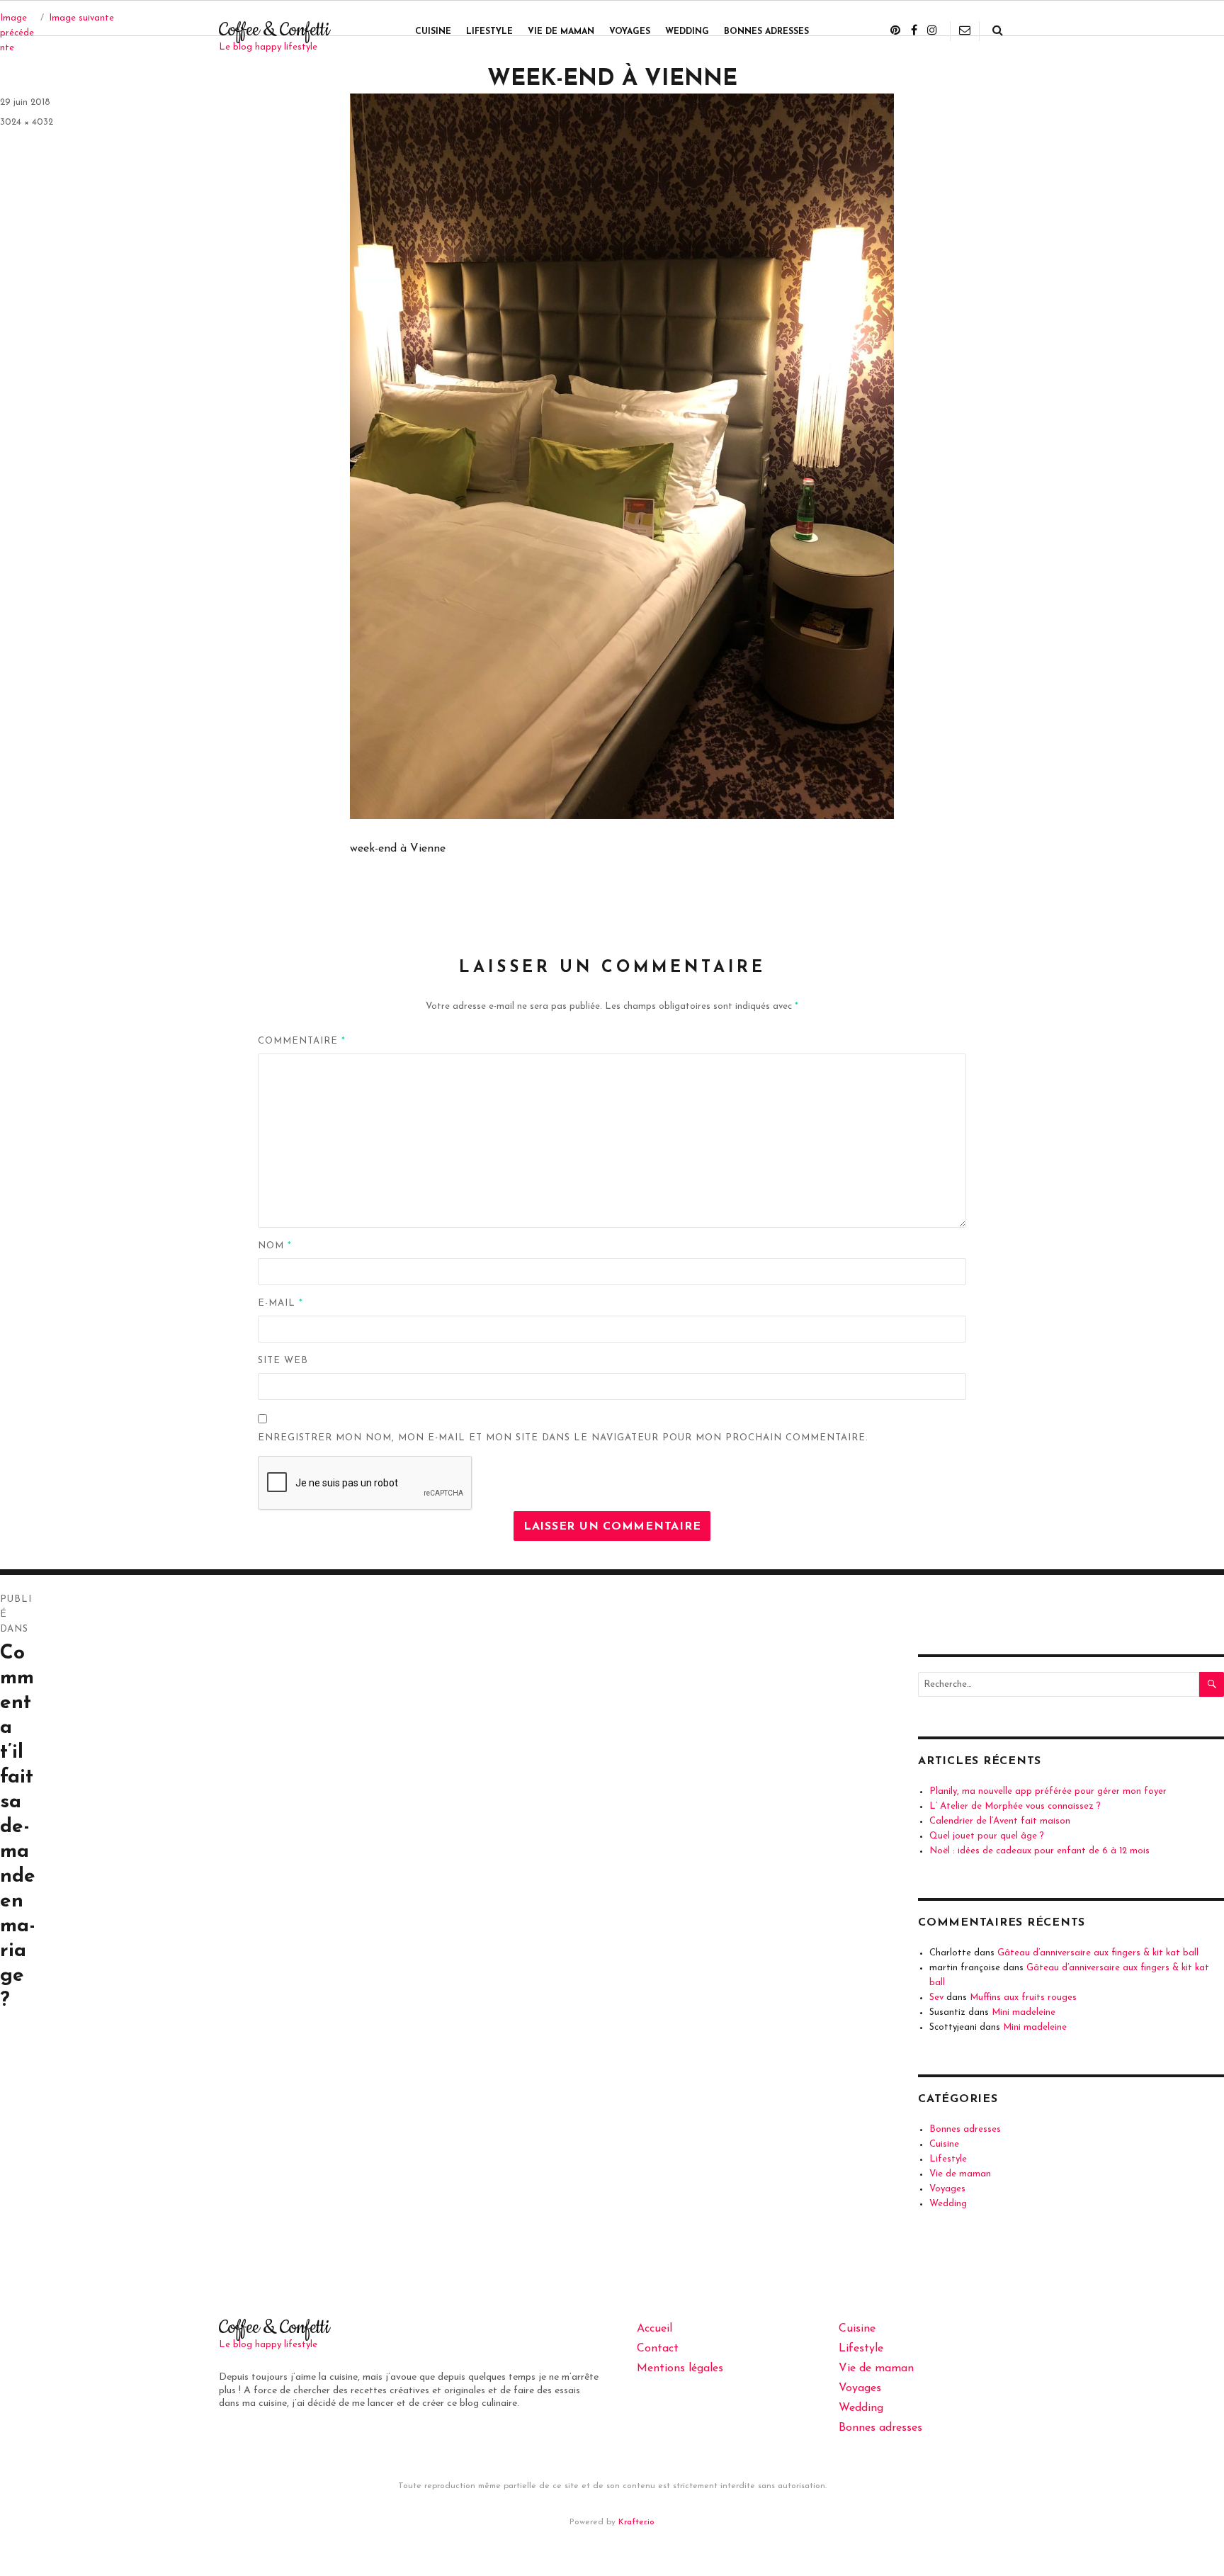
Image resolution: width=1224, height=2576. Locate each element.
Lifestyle (489, 32)
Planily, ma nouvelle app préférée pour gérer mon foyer (1048, 1791)
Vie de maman (561, 32)
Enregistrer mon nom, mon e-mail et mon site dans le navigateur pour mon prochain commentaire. (563, 1438)
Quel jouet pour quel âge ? (987, 1836)
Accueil (654, 2329)
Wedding (687, 32)
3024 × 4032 (27, 122)
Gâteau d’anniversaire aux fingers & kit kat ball (1098, 1953)
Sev (936, 1998)
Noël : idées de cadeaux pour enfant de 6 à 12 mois (1039, 1851)
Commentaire (302, 1041)
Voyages (630, 32)
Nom (275, 1246)
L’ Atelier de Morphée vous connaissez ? (1015, 1806)
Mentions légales (680, 2368)
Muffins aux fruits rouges (1023, 1998)
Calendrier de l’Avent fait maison (1000, 1821)
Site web (283, 1361)
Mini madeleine (1024, 2012)
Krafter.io (636, 2522)
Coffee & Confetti (274, 30)
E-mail (280, 1303)
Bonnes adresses (766, 32)
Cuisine (433, 32)
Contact (658, 2349)
